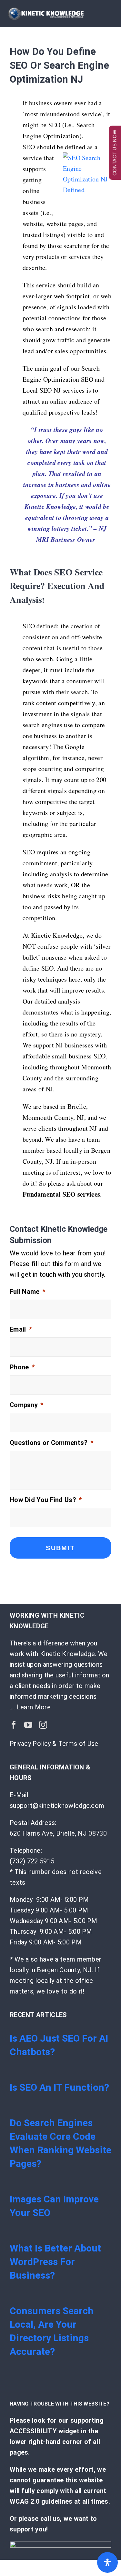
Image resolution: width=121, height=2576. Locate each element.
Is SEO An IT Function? (59, 2087)
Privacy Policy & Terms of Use (54, 1744)
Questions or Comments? (51, 1443)
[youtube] (28, 1725)
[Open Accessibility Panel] (107, 2562)
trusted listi (38, 235)
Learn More (34, 1707)
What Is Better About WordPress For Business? (55, 2262)
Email (21, 1329)
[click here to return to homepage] (60, 2544)
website (33, 224)
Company (26, 1405)
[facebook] (14, 1725)
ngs (59, 235)
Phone (22, 1367)
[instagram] (43, 1725)
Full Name (27, 1292)
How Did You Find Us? (46, 1500)
